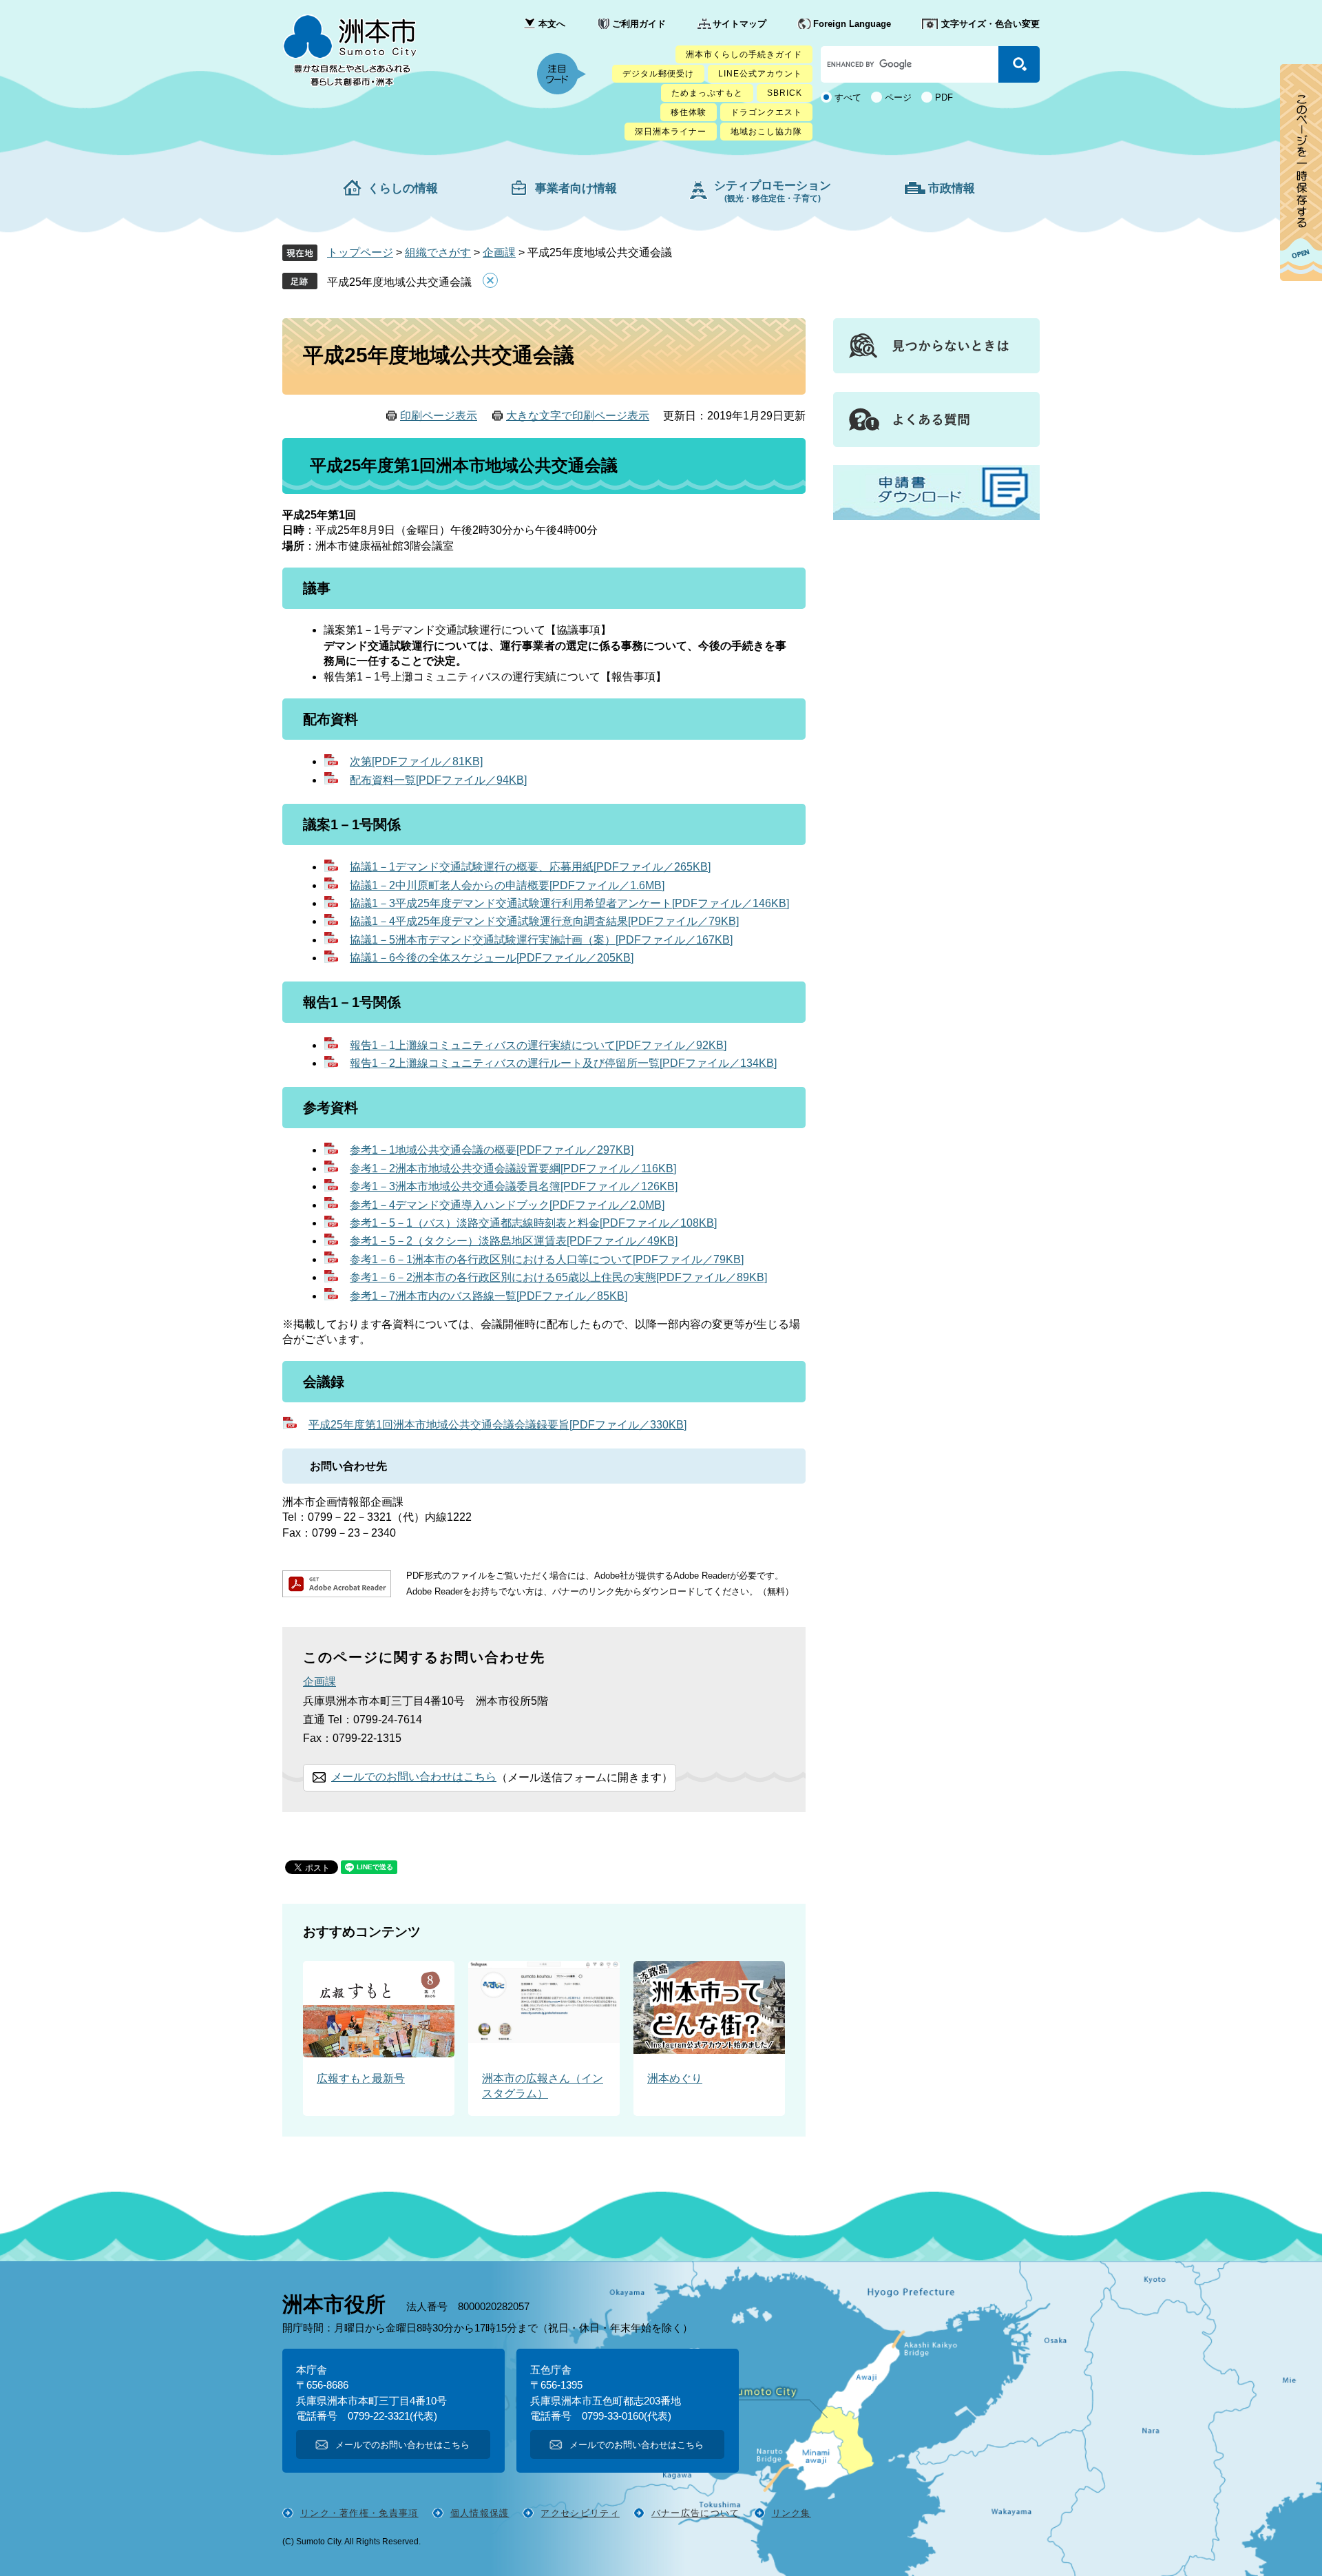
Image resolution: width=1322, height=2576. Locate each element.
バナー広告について (696, 2513)
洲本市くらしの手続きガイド (744, 54)
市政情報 (952, 188)
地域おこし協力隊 (766, 132)
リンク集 (791, 2513)
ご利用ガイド (639, 24)
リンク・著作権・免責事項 (359, 2513)
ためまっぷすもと (707, 93)
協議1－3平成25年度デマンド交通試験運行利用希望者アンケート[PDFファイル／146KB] (569, 903)
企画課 (499, 252)
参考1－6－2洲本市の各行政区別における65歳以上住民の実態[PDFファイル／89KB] (558, 1277)
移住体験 (689, 112)
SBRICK (785, 93)
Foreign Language (852, 24)
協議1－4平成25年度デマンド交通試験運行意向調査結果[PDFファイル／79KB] (544, 921)
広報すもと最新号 (361, 2078)
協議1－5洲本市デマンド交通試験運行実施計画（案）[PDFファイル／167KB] (541, 940)
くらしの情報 (403, 188)
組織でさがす (438, 252)
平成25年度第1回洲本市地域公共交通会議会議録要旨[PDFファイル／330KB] (497, 1425)
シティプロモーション (773, 191)
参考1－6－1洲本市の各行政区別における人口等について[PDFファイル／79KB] (547, 1259)
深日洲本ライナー (671, 132)
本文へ (552, 24)
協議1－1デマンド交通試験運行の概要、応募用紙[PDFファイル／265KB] (530, 867)
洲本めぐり (675, 2078)
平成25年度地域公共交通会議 (399, 282)
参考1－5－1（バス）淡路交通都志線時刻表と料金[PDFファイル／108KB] (533, 1223)
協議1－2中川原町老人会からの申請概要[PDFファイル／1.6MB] (507, 885)
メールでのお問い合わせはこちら (414, 1777)
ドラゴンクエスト (766, 112)
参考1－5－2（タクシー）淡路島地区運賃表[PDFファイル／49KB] (514, 1241)
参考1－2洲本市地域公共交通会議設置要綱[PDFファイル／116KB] (513, 1168)
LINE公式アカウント (760, 74)
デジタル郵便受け (658, 74)
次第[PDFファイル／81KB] (416, 761)
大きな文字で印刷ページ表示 (578, 416)
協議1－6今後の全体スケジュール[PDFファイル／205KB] (492, 958)
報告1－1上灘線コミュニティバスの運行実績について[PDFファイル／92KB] (538, 1045)
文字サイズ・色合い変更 (990, 24)
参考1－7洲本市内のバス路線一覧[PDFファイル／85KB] (489, 1296)
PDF (944, 97)
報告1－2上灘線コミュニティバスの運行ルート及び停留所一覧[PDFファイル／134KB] (563, 1063)
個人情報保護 (480, 2513)
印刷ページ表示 (439, 416)
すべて (848, 97)
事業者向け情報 (576, 188)
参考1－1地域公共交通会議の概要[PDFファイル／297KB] (492, 1150)
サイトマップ (739, 24)
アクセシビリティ (580, 2513)
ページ (898, 97)
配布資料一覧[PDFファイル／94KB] (438, 780)
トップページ (360, 252)
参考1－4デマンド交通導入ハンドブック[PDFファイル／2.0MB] (507, 1205)
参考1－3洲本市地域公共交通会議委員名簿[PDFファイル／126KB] (514, 1186)
